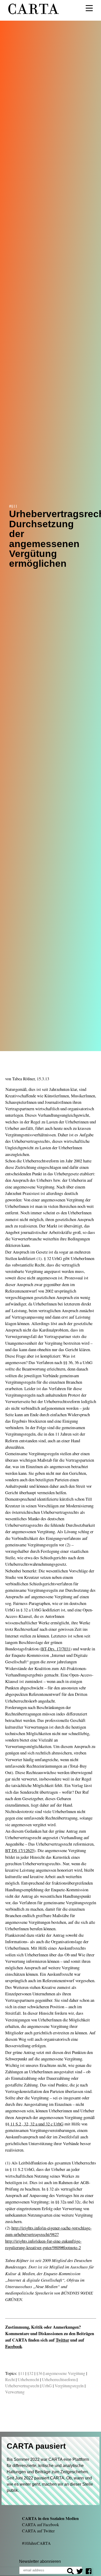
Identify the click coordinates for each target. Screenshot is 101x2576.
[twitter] (80, 2572)
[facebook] (89, 2572)
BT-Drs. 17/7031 (56, 1649)
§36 (39, 2373)
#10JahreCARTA (36, 2543)
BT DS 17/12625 (20, 1850)
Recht (10, 2379)
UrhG (47, 2386)
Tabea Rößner (23, 1079)
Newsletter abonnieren (40, 2561)
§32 (30, 2373)
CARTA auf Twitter (38, 2531)
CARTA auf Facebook (41, 2524)
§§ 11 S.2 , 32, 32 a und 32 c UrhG (34, 2124)
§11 (21, 2373)
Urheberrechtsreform (59, 2379)
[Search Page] (70, 2572)
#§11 (13, 506)
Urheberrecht (28, 2379)
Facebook (14, 2346)
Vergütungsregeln (69, 2386)
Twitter (62, 2340)
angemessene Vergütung (65, 2373)
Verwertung (15, 2392)
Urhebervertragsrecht (22, 2386)
